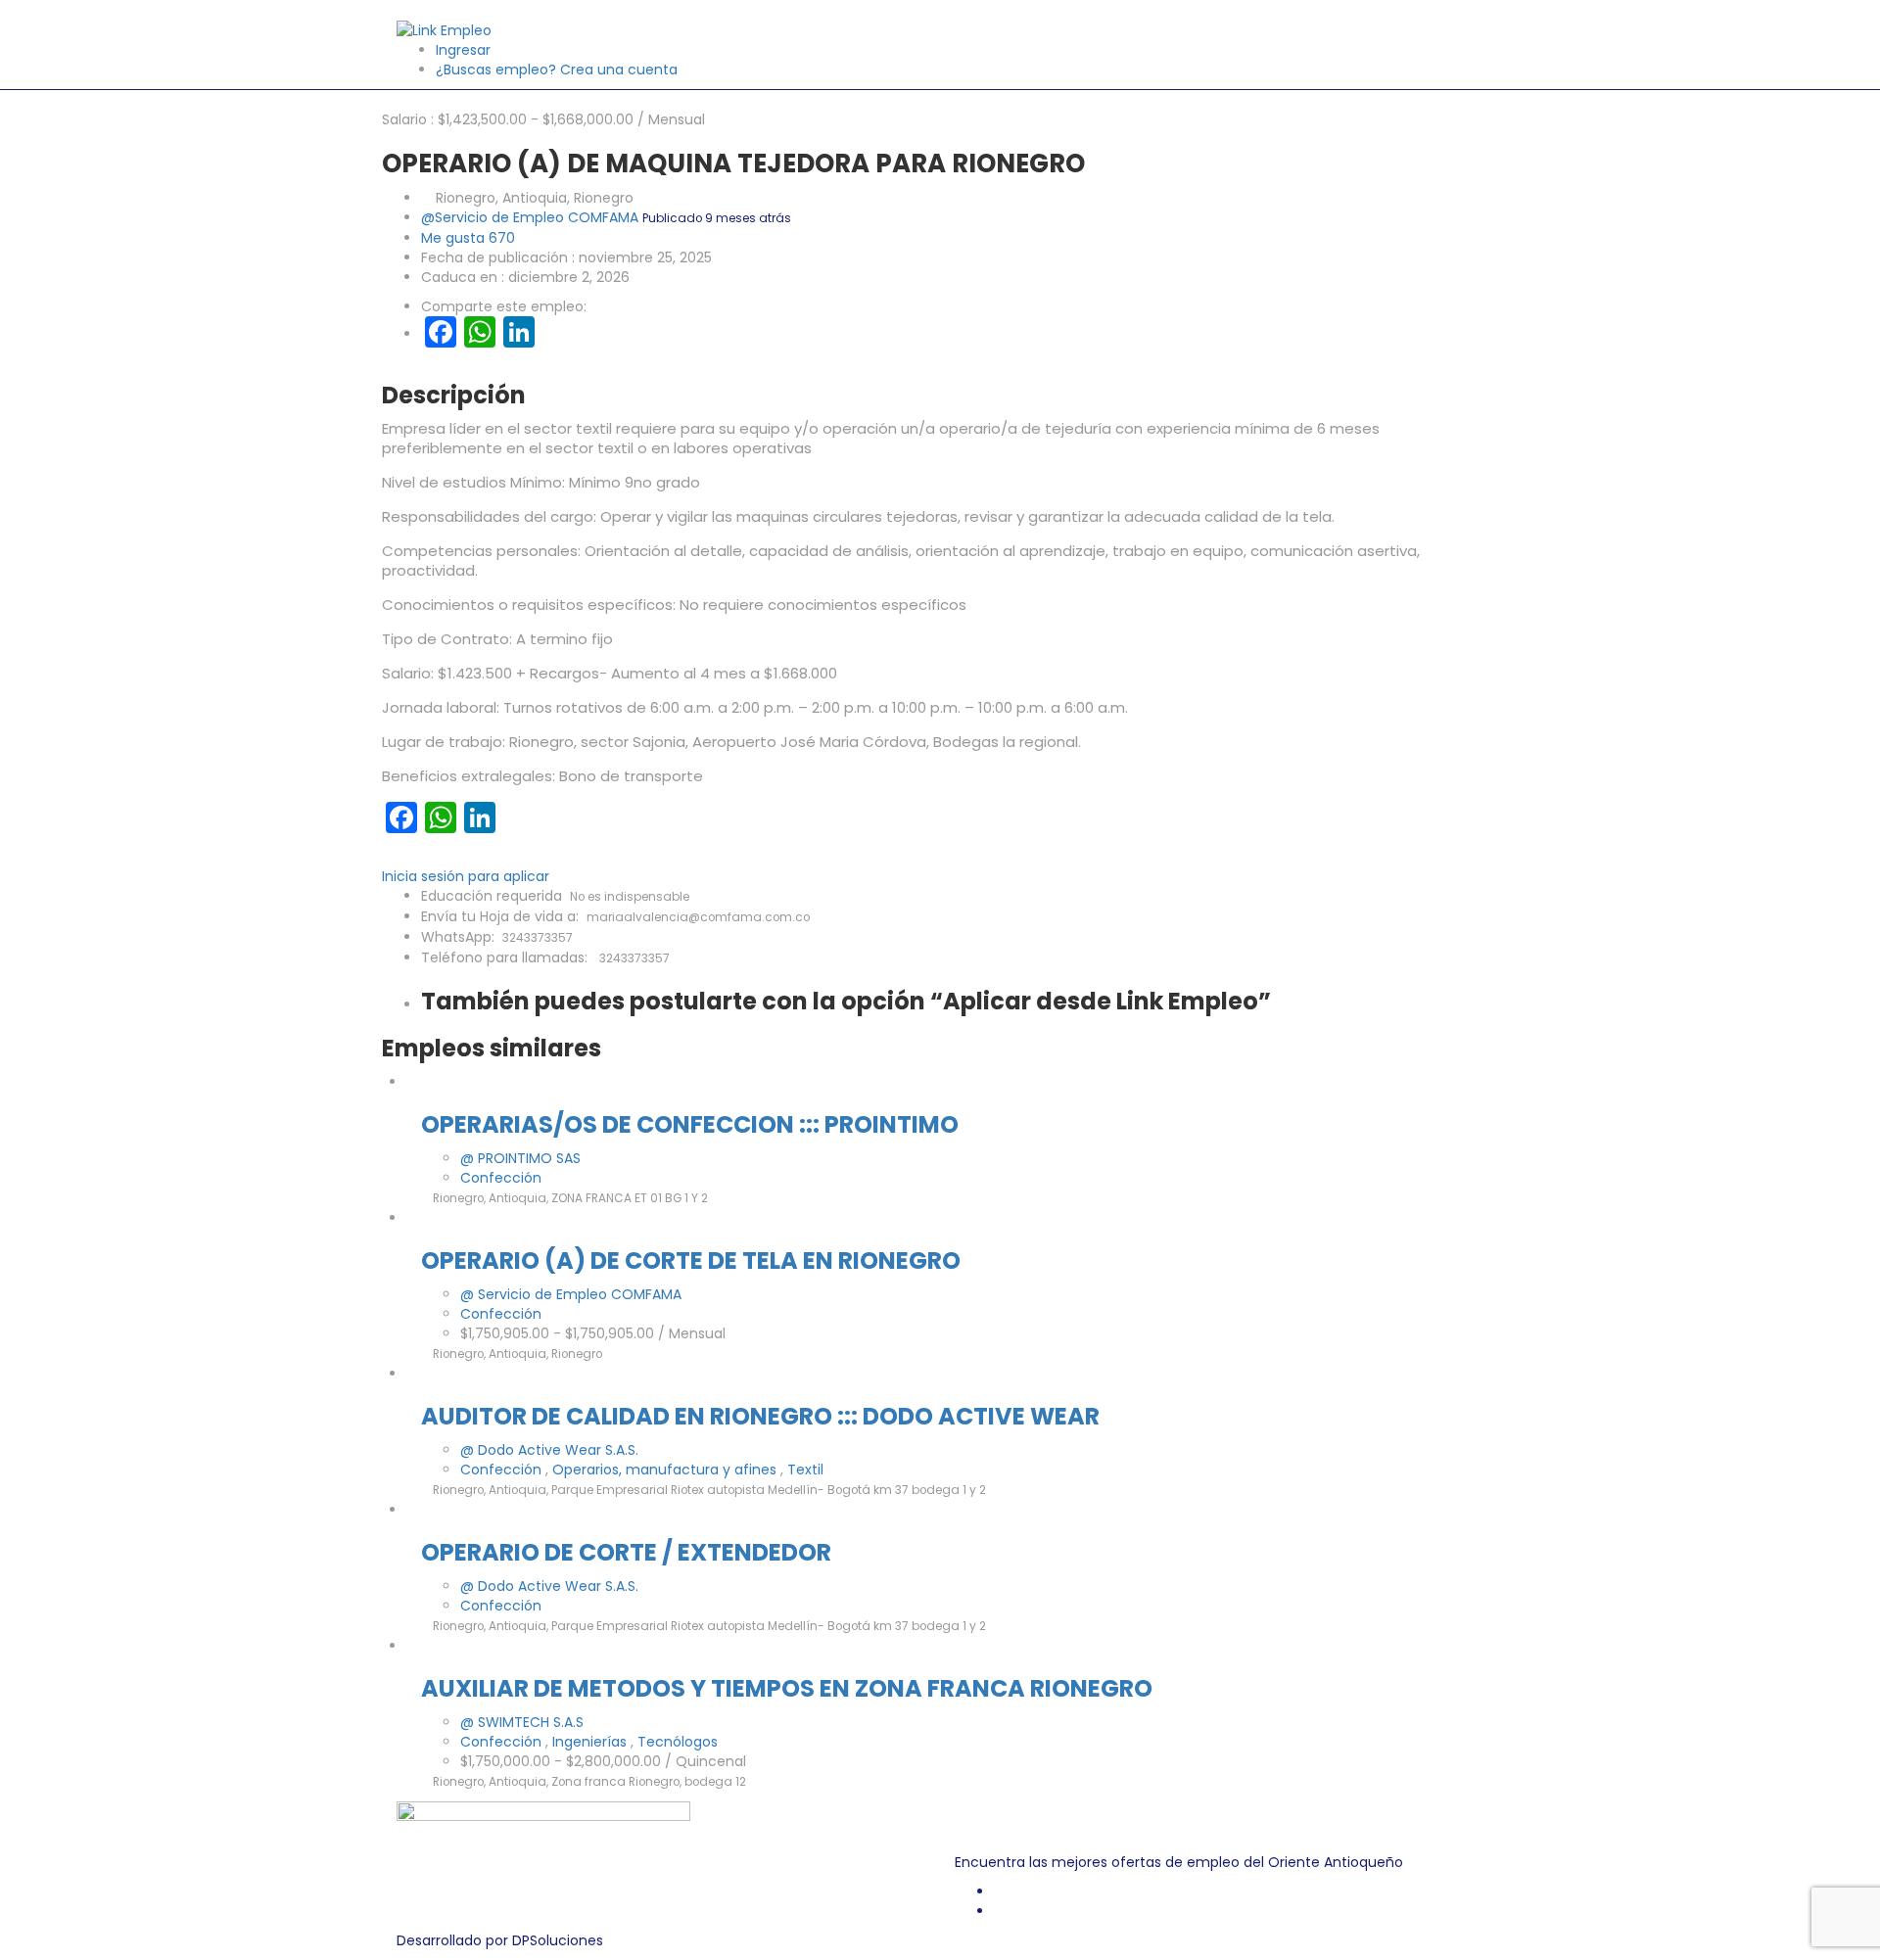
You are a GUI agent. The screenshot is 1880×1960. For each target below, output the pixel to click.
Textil (805, 1470)
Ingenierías (591, 1742)
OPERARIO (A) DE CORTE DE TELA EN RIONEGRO (691, 1260)
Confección (501, 1178)
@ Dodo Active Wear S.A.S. (549, 1450)
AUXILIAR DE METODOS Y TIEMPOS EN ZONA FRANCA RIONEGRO (787, 1688)
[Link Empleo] (444, 29)
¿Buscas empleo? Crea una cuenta (557, 70)
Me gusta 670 (468, 238)
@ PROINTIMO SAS (520, 1158)
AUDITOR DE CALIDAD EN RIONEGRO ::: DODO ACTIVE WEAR (760, 1416)
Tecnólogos (678, 1742)
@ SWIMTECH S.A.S (522, 1722)
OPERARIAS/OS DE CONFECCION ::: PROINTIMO (690, 1124)
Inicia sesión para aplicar (466, 876)
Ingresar (463, 50)
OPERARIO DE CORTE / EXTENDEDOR (626, 1552)
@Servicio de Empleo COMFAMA (530, 217)
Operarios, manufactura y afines (666, 1470)
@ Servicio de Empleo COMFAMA (571, 1294)
